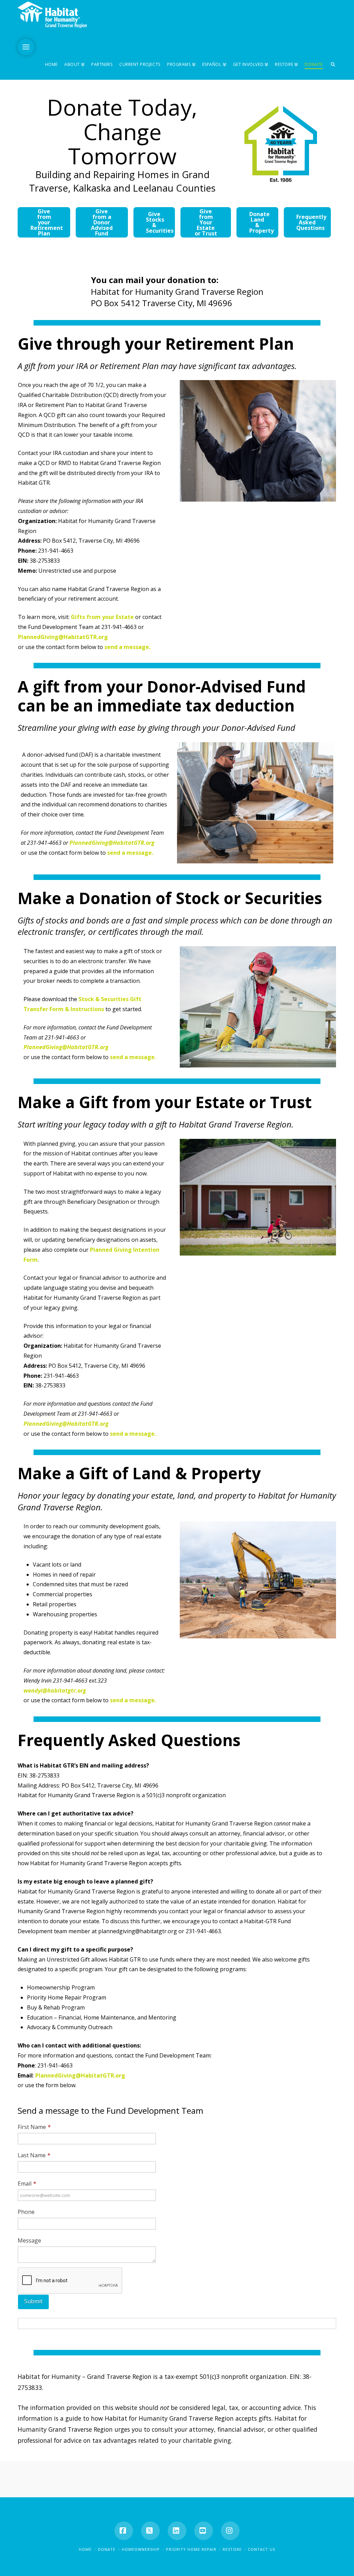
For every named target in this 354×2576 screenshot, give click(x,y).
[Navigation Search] (331, 54)
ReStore (232, 2549)
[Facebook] (124, 2531)
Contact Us (262, 2549)
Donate (107, 2549)
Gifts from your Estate (102, 617)
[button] (26, 47)
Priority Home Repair (191, 2549)
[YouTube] (204, 2531)
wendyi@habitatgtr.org (55, 1691)
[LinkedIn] (177, 2531)
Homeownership (141, 2549)
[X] (150, 2531)
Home (85, 2549)
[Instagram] (230, 2531)
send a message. (127, 647)
